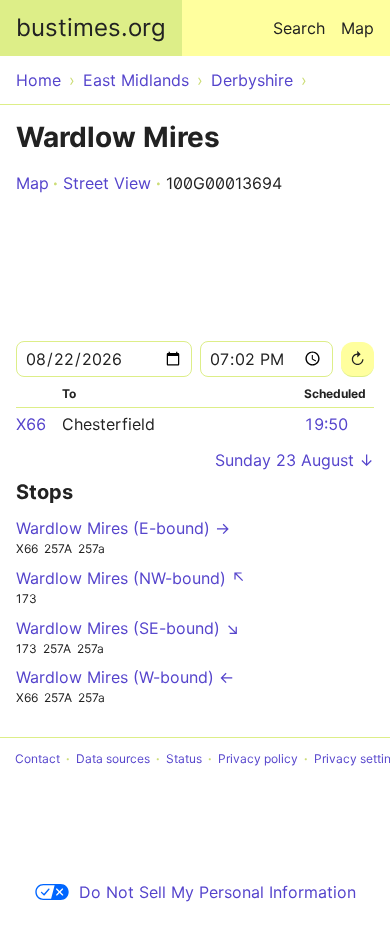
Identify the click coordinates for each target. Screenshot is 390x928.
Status (184, 758)
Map (357, 28)
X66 (31, 424)
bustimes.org (91, 27)
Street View (107, 183)
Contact (37, 758)
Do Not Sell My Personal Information (217, 892)
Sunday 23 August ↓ (294, 460)
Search (299, 28)
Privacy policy (258, 758)
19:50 (326, 424)
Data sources (113, 758)
